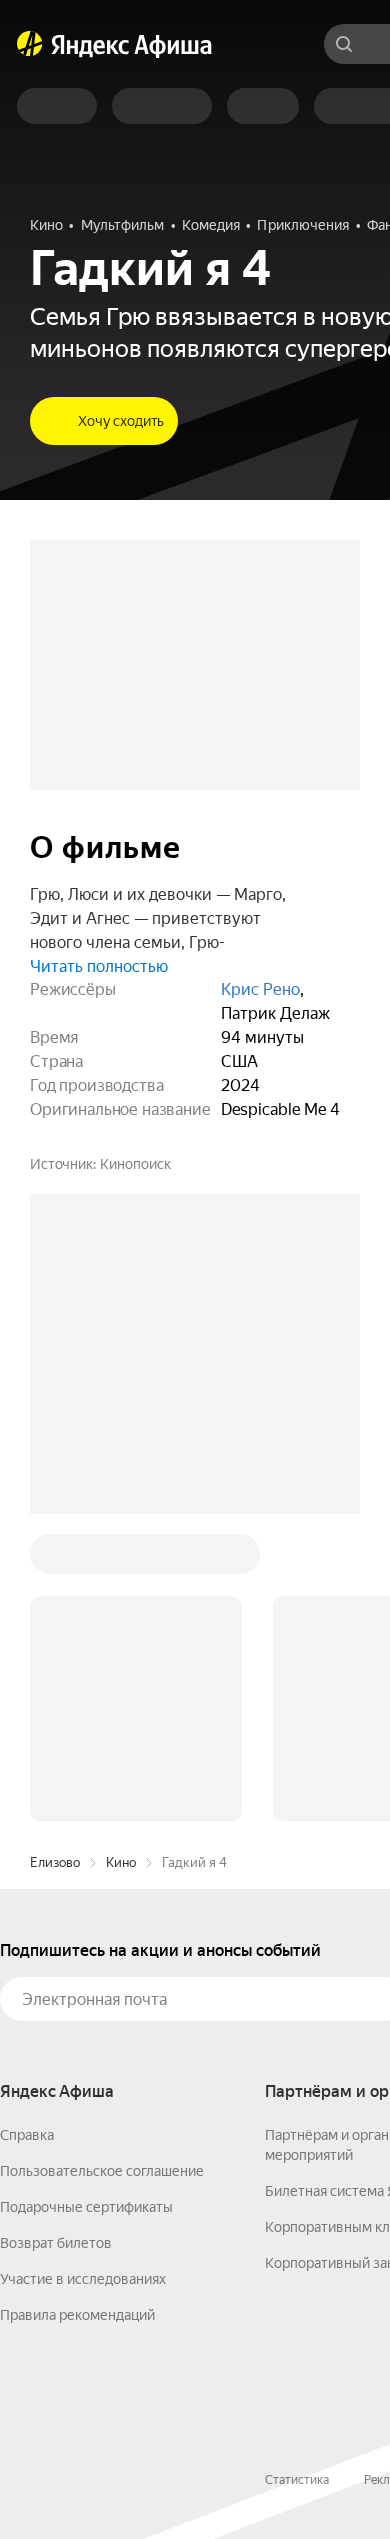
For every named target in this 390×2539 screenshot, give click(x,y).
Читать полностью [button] (99, 966)
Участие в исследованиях (83, 2279)
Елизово (55, 1862)
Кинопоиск (135, 1164)
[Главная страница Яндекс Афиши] (30, 44)
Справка (27, 2135)
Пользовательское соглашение (102, 2171)
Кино (121, 1862)
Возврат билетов (56, 2243)
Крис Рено (260, 989)
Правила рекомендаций (77, 2315)
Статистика (297, 2480)
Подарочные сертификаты (86, 2207)
